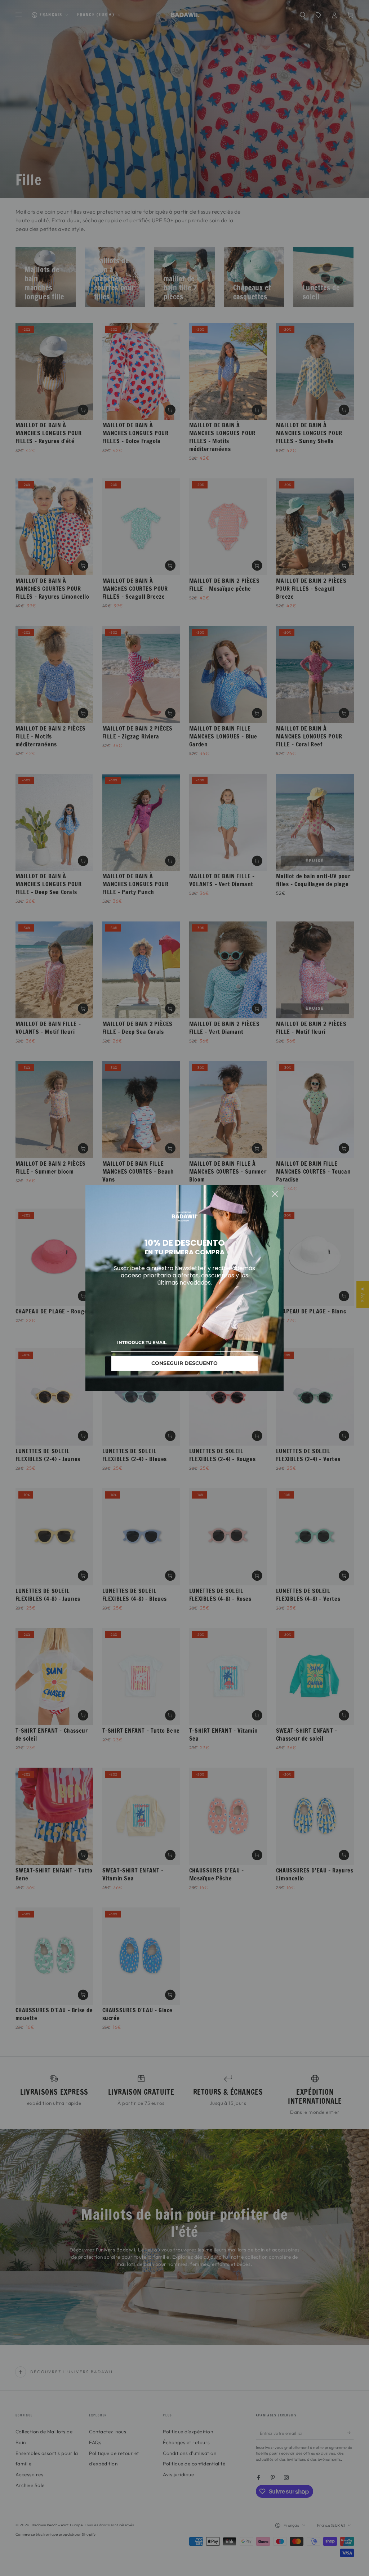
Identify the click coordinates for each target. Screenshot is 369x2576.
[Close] (275, 1194)
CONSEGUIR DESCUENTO (184, 1363)
